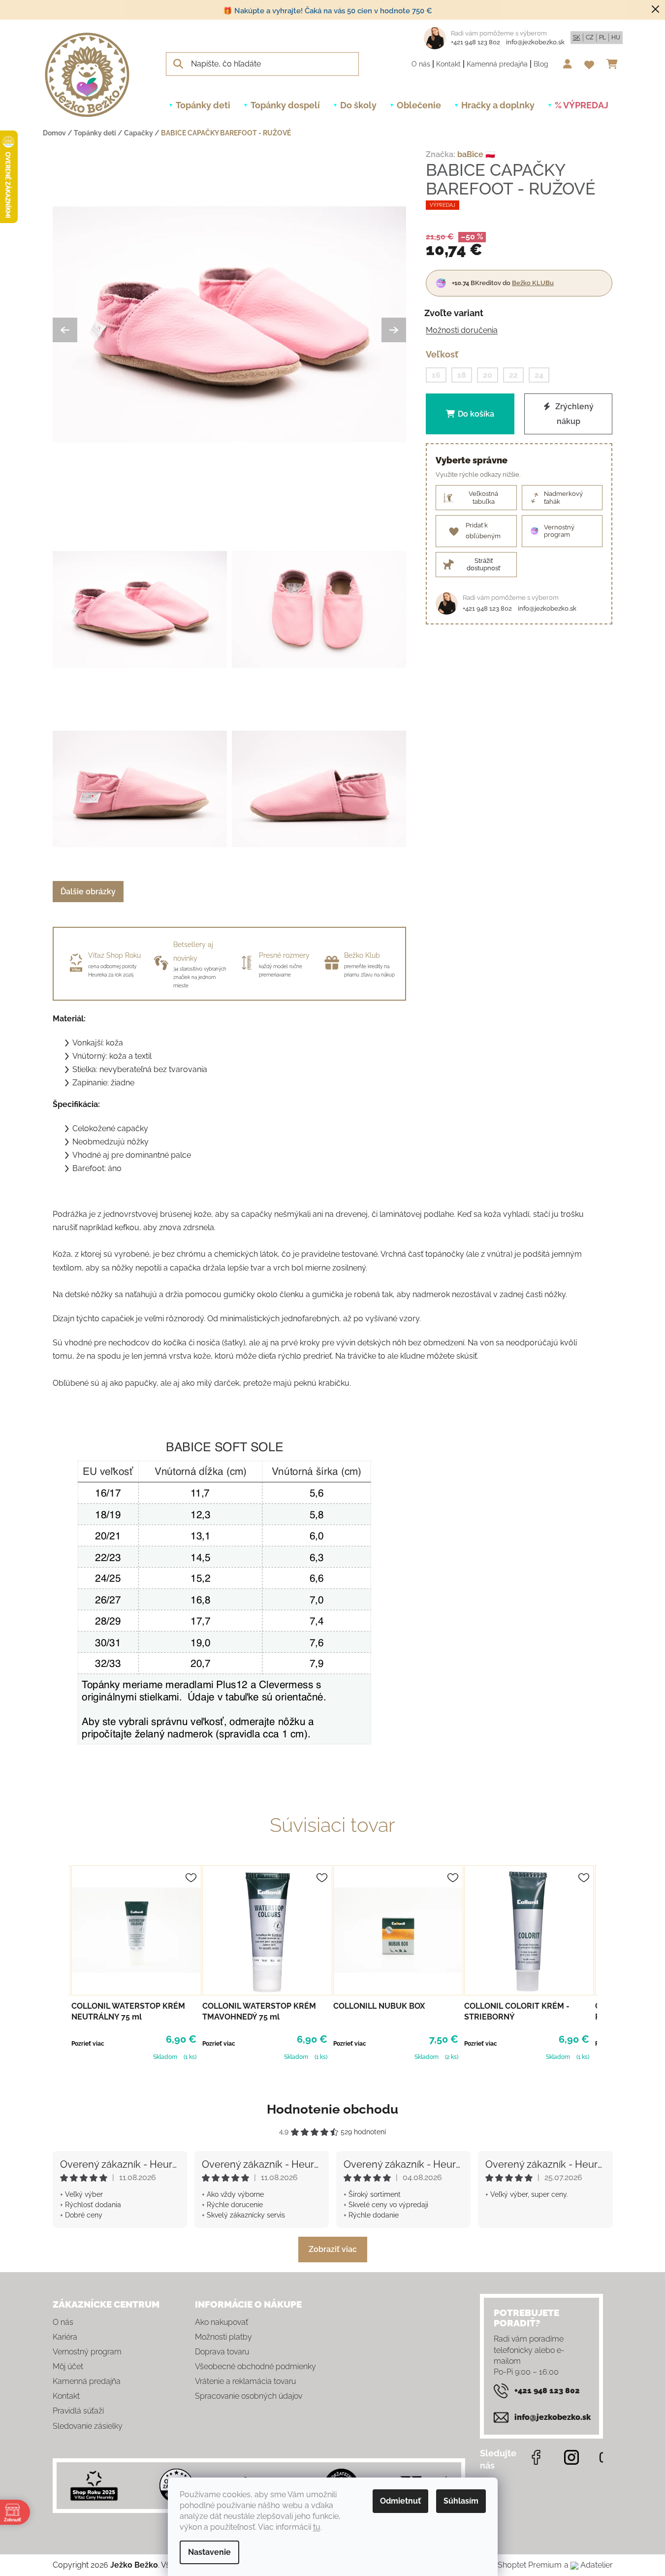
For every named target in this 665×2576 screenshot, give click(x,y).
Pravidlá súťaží (78, 2411)
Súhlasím (461, 2501)
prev (61, 1961)
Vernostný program (87, 2352)
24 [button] (539, 375)
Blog (541, 64)
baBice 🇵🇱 (476, 154)
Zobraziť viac (333, 2249)
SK (577, 37)
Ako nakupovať (222, 2322)
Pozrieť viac (88, 2044)
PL (602, 37)
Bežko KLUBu (533, 282)
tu (317, 2527)
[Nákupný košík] (615, 64)
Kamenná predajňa (497, 64)
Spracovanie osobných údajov (249, 2396)
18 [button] (462, 375)
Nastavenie (209, 2552)
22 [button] (513, 375)
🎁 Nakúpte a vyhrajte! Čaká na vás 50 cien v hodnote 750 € (328, 11)
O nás (421, 64)
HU (616, 37)
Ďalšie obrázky (88, 892)
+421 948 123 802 (475, 42)
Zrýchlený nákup (573, 414)
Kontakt (448, 64)
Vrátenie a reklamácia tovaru (245, 2381)
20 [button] (488, 375)
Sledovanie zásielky (88, 2426)
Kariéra (65, 2337)
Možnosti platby (223, 2337)
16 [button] (436, 375)
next (605, 1961)
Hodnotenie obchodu (332, 2109)
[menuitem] (203, 105)
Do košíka (476, 414)
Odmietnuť (400, 2501)
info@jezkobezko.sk (535, 42)
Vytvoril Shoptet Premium (515, 2565)
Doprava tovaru (222, 2352)
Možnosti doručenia (462, 330)
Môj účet (68, 2366)
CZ (590, 37)
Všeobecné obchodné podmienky (255, 2366)
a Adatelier (588, 2565)
